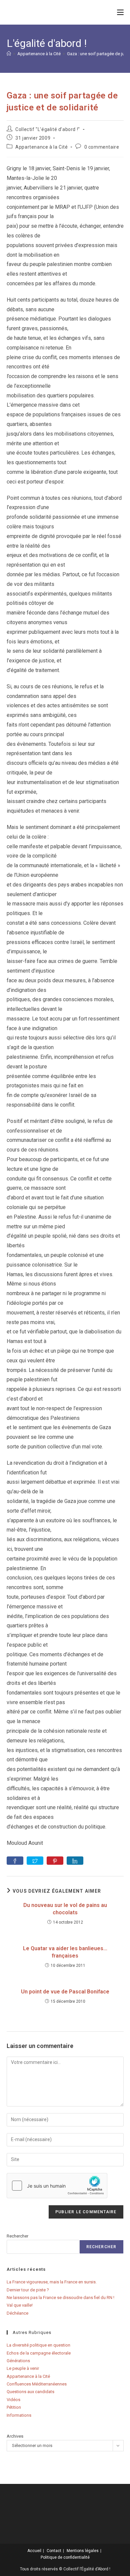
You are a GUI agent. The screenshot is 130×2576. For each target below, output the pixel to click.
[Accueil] (9, 54)
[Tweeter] (35, 1861)
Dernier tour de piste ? (28, 2290)
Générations (18, 2361)
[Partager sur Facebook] (15, 1861)
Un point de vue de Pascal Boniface (65, 1992)
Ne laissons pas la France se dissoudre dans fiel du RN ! (60, 2298)
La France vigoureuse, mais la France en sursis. (52, 2282)
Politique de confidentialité (65, 2557)
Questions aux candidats (30, 2392)
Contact (54, 2551)
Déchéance (17, 2313)
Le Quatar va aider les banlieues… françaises (65, 1952)
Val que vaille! (20, 2305)
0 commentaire (102, 147)
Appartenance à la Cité (41, 147)
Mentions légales (83, 2551)
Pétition (14, 2407)
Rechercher (17, 2236)
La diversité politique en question (38, 2345)
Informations (19, 2415)
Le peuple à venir (23, 2368)
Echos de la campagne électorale (39, 2353)
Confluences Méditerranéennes (37, 2384)
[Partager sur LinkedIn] (75, 1861)
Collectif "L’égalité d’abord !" (48, 129)
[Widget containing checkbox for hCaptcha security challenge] (57, 2186)
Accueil (34, 2551)
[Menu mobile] (120, 12)
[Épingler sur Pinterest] (55, 1861)
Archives (15, 2436)
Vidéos (13, 2400)
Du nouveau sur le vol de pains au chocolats (65, 1909)
